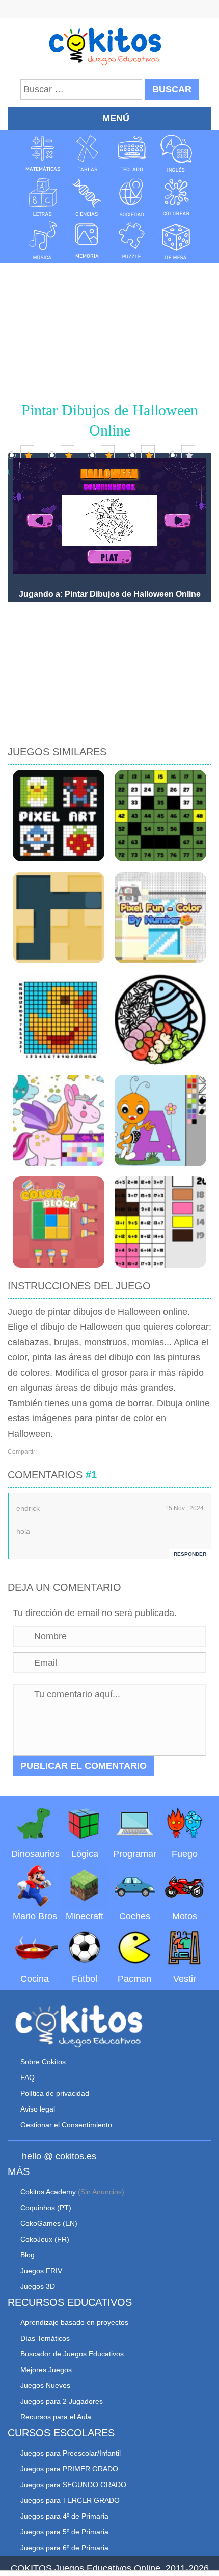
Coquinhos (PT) (46, 2208)
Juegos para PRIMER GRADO (69, 2469)
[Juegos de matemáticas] (43, 153)
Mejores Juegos (46, 2370)
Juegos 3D (38, 2286)
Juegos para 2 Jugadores (62, 2401)
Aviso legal (38, 2109)
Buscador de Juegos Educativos (72, 2354)
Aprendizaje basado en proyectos (74, 2322)
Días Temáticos (45, 2338)
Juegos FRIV (41, 2271)
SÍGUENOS (110, 10)
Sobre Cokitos (43, 2062)
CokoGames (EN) (49, 2223)
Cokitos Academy (48, 2192)
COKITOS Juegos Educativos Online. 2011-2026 (110, 2568)
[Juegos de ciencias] (87, 197)
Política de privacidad (55, 2093)
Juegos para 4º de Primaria (64, 2516)
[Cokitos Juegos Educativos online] (110, 45)
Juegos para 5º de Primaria (64, 2532)
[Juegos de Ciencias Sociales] (132, 197)
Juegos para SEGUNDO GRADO (73, 2485)
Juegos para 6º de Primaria (64, 2548)
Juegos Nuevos (45, 2385)
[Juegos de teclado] (132, 153)
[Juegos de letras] (43, 197)
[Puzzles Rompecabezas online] (132, 240)
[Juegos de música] (43, 240)
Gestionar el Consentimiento (66, 2125)
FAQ (28, 2077)
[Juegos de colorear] (176, 197)
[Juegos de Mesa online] (176, 240)
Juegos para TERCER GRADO (70, 2500)
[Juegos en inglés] (176, 153)
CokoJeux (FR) (45, 2239)
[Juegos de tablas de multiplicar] (87, 153)
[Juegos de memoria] (87, 240)
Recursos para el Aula (56, 2417)
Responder (190, 1554)
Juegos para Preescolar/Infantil (71, 2453)
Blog (28, 2255)
